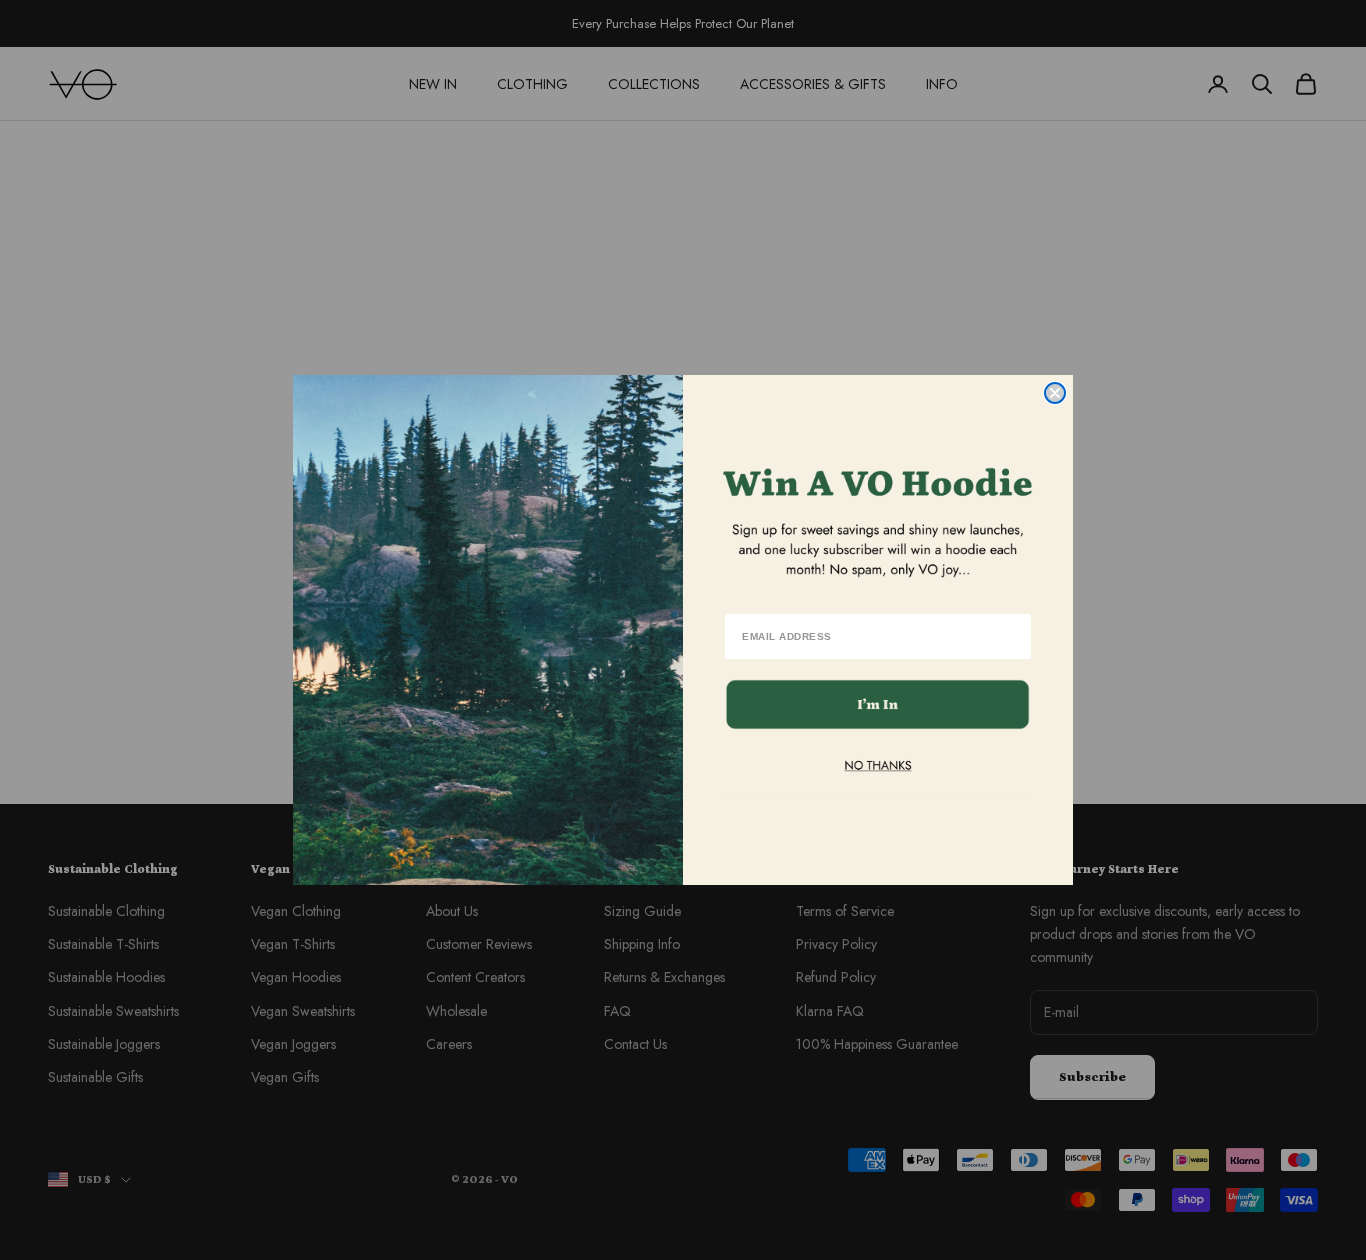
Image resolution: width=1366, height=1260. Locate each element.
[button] (878, 704)
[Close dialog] (1055, 393)
